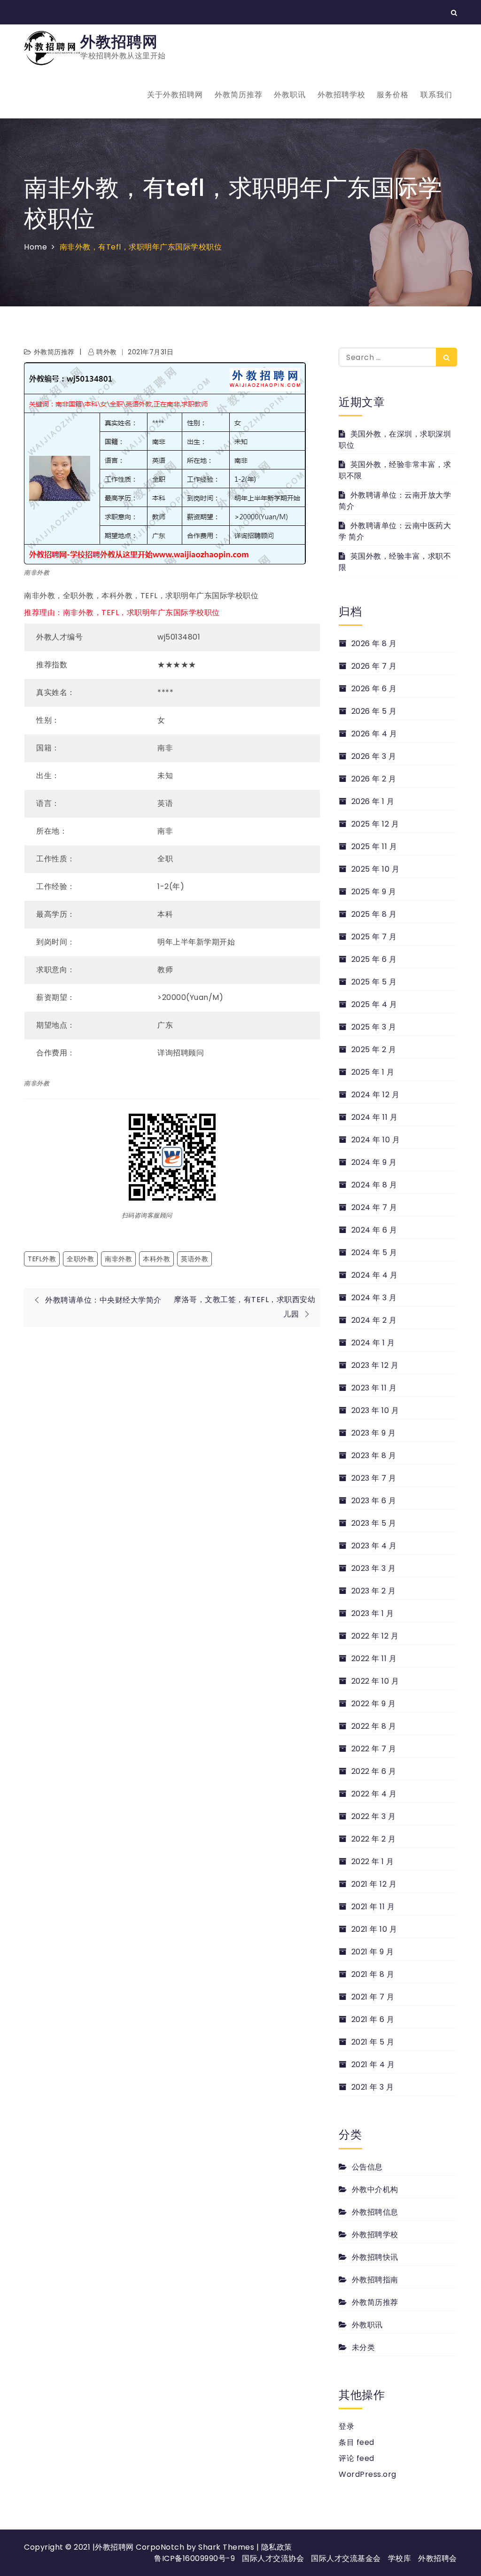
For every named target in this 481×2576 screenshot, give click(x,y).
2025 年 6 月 (374, 959)
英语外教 (194, 1259)
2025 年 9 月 (374, 892)
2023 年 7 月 (374, 1478)
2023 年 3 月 (374, 1568)
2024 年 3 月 (374, 1298)
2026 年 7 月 (374, 666)
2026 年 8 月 (374, 644)
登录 (346, 2426)
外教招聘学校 (341, 95)
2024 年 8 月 (374, 1185)
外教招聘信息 (375, 2212)
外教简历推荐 (239, 95)
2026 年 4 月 (374, 734)
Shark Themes (227, 2547)
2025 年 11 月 (374, 847)
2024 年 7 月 (374, 1207)
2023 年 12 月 (375, 1365)
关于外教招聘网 (175, 95)
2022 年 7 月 (374, 1749)
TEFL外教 (42, 1259)
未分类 (363, 2347)
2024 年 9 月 (374, 1162)
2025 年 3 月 (374, 1027)
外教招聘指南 (375, 2280)
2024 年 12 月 (375, 1095)
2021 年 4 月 (373, 2065)
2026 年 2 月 (374, 779)
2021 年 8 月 (373, 1974)
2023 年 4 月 (374, 1546)
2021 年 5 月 (373, 2042)
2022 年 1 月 (373, 1862)
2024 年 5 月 (374, 1253)
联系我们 (436, 95)
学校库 (400, 2558)
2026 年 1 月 (373, 801)
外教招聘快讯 (375, 2257)
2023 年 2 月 (374, 1591)
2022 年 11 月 (374, 1659)
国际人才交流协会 (273, 2558)
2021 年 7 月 (373, 1997)
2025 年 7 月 (374, 937)
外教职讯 (290, 95)
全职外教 (80, 1259)
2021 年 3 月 (373, 2087)
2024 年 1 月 (373, 1343)
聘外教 (107, 352)
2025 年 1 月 (373, 1072)
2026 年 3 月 (374, 756)
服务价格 (393, 95)
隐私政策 (277, 2547)
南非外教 (118, 1259)
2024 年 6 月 (374, 1230)
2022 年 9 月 (374, 1704)
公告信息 (367, 2167)
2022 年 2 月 (374, 1839)
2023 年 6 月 (374, 1501)
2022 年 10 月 (375, 1681)
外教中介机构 (375, 2190)
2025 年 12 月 (375, 824)
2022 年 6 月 (374, 1771)
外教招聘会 (438, 2558)
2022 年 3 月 (374, 1816)
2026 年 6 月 (374, 689)
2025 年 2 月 (374, 1050)
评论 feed (357, 2458)
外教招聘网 (119, 42)
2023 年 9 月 (374, 1433)
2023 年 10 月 (375, 1410)
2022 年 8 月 (374, 1726)
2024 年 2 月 (374, 1320)
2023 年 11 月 (374, 1388)
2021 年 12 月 (374, 1884)
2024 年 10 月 (376, 1140)
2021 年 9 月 (373, 1952)
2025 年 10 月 (375, 869)
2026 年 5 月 (374, 711)
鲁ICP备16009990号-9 (194, 2558)
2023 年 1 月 (373, 1613)
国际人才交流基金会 (346, 2558)
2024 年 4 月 (375, 1275)
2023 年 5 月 (374, 1523)
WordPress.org (368, 2474)
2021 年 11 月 (373, 1907)
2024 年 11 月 (374, 1117)
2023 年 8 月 (374, 1456)
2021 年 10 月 (374, 1929)
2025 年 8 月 (374, 914)
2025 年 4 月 (374, 1004)
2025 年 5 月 (374, 982)
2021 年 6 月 (373, 2019)
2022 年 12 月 (375, 1636)
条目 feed (357, 2442)
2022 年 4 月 (374, 1794)
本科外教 (156, 1259)
